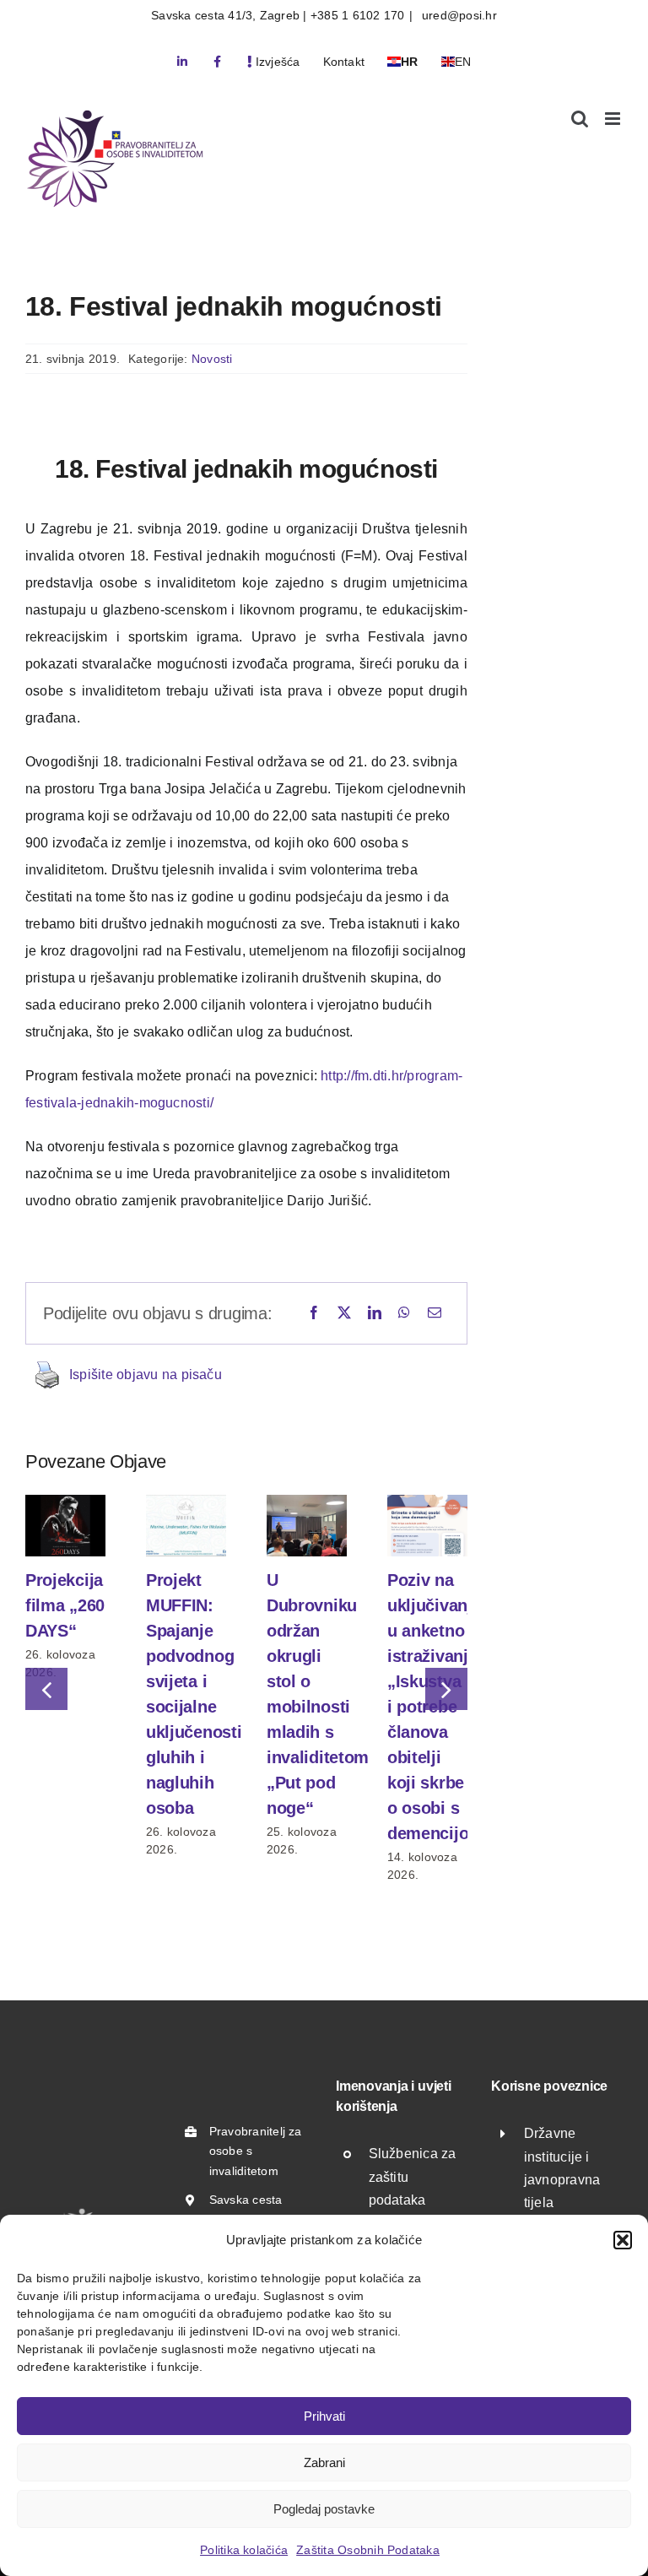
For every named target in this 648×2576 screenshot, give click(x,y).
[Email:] (435, 1313)
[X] (344, 1313)
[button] (623, 2240)
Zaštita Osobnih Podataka (368, 2550)
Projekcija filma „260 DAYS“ (65, 1605)
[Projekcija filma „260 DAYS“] (65, 1502)
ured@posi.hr (458, 15)
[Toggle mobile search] (580, 119)
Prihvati (324, 2416)
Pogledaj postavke (324, 2509)
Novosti (212, 359)
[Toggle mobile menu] (614, 119)
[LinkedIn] (375, 1313)
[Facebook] (314, 1313)
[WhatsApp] (404, 1313)
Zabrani (324, 2462)
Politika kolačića (244, 2550)
